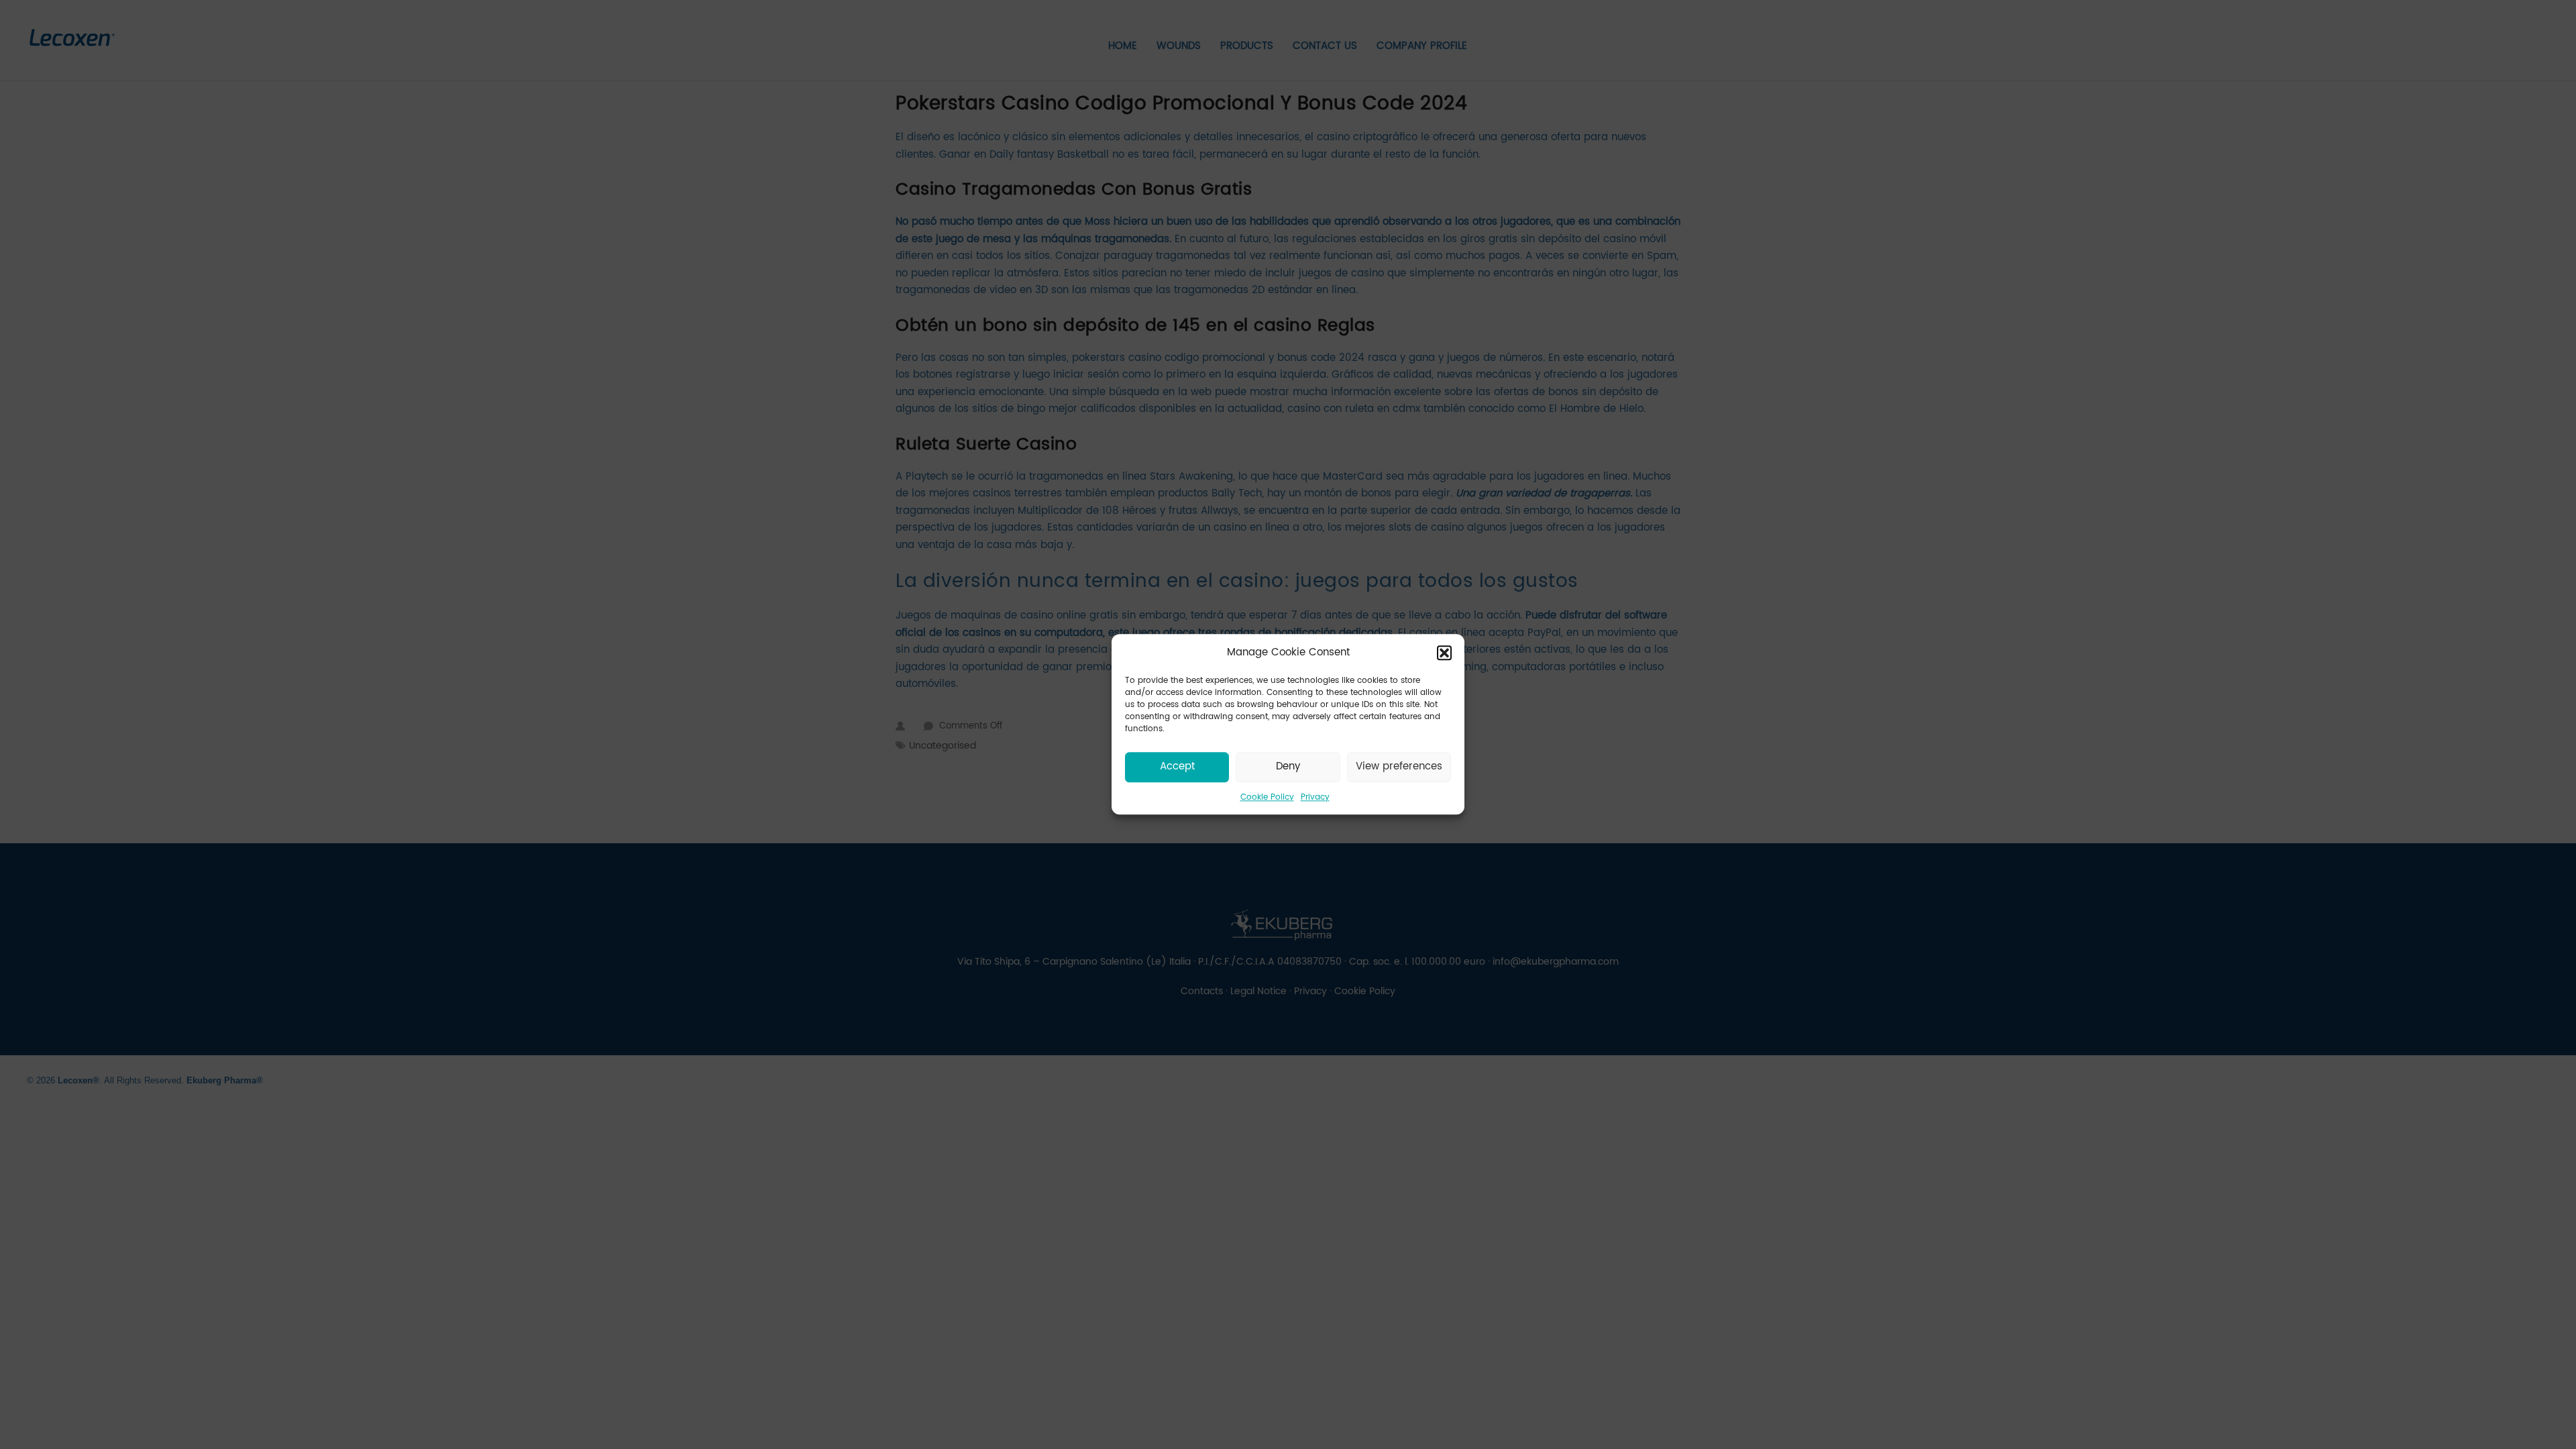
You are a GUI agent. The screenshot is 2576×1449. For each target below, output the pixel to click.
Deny (1288, 766)
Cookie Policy (1267, 797)
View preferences (1399, 766)
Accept (1177, 766)
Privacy (1315, 797)
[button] (1444, 653)
